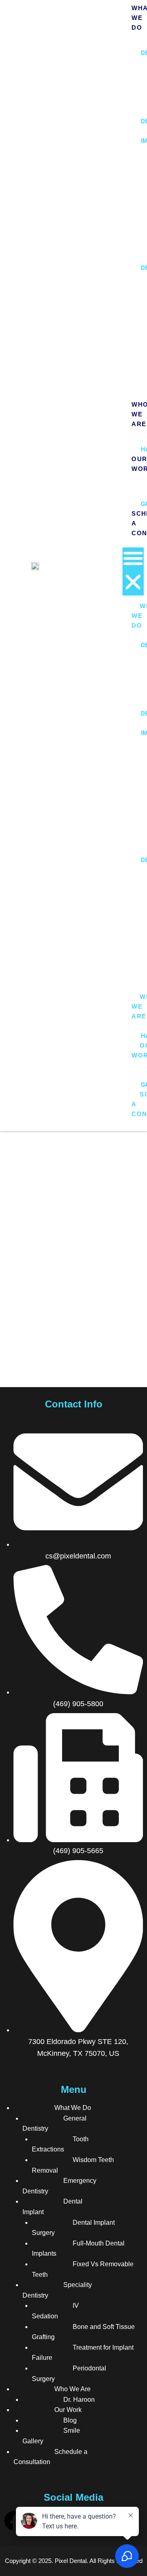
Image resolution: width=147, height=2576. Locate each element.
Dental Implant (52, 2207)
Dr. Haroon (79, 2400)
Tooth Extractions (60, 2144)
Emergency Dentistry (59, 2186)
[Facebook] (14, 2521)
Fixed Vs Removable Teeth (83, 2269)
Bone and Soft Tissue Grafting (83, 2332)
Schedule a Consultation (50, 2457)
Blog (70, 2420)
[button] (133, 571)
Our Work (68, 2410)
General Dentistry (55, 2124)
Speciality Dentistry (57, 2290)
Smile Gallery (51, 2436)
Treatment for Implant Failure (83, 2353)
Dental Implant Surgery (73, 2228)
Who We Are (72, 2389)
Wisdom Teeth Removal (73, 2165)
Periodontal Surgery (69, 2374)
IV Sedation (55, 2311)
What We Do (73, 2108)
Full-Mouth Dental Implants (78, 2249)
